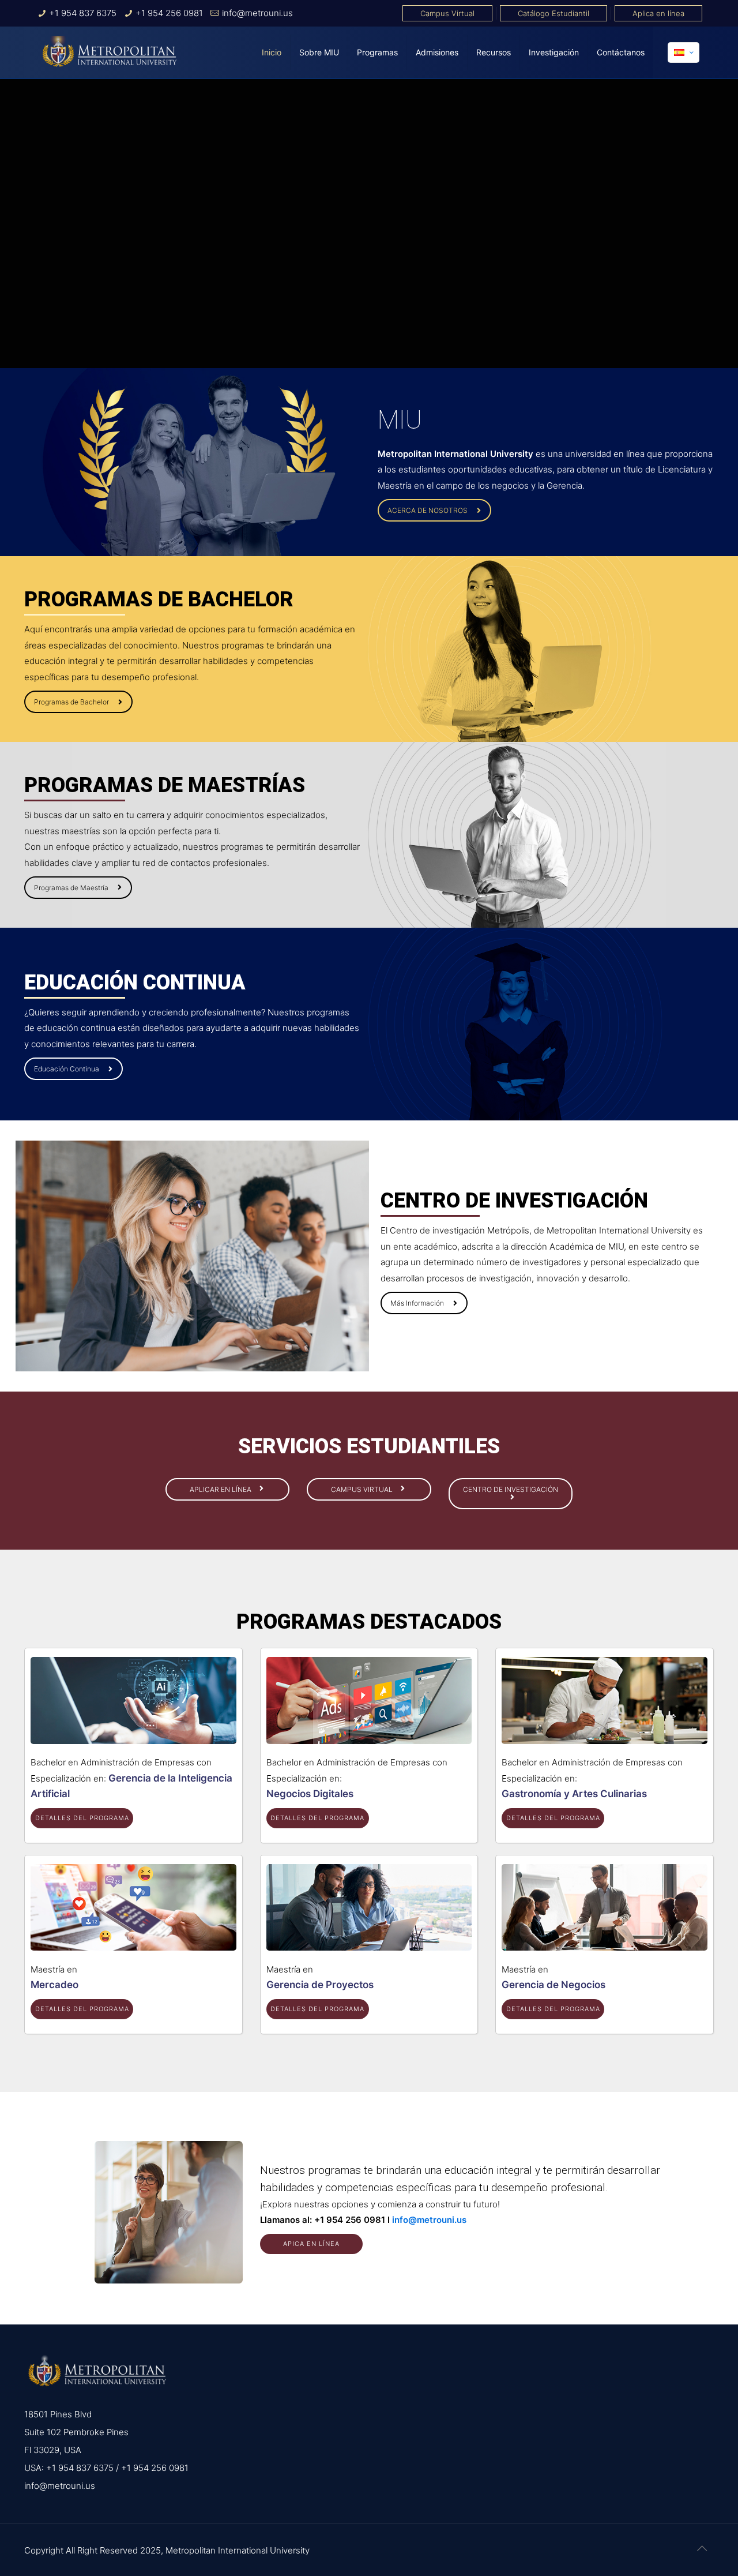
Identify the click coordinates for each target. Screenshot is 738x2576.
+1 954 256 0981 (169, 13)
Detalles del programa (82, 1818)
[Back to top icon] (702, 2548)
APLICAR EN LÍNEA (221, 1489)
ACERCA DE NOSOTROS (428, 510)
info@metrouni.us (257, 13)
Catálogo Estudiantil (553, 13)
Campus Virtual (447, 13)
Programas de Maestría (71, 888)
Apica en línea (311, 2244)
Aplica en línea (658, 13)
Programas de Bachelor (71, 702)
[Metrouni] (110, 53)
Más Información (417, 1303)
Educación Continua (67, 1069)
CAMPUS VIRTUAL (363, 1489)
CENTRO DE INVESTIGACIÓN (511, 1489)
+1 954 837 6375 (83, 13)
